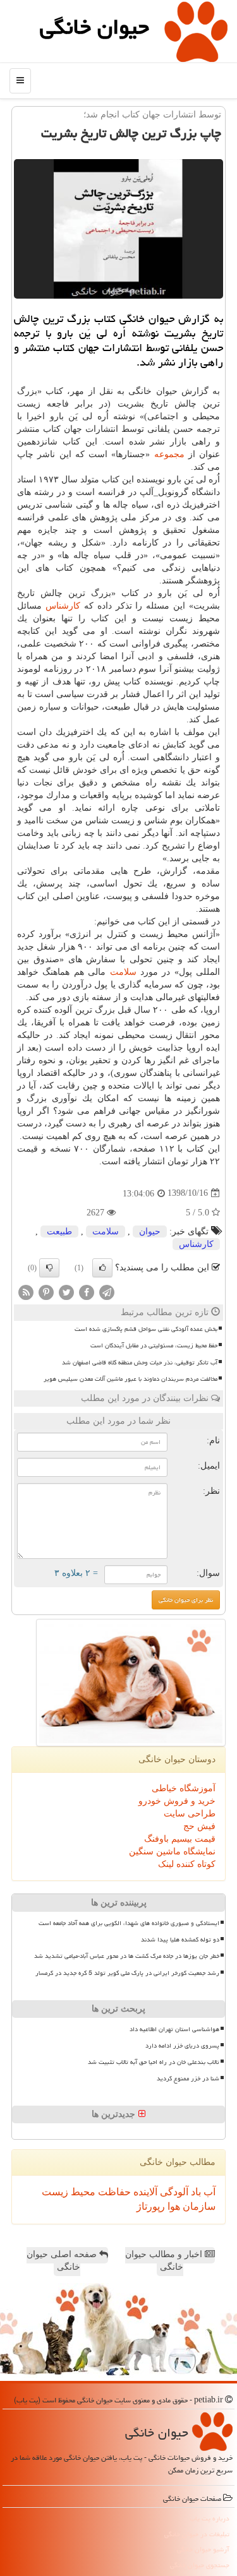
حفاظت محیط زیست (86, 2192)
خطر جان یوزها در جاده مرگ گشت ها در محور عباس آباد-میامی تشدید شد (127, 1956)
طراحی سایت (190, 1814)
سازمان (198, 2206)
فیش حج (199, 1826)
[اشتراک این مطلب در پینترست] (46, 1291)
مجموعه (169, 454)
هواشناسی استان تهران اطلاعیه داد (174, 2029)
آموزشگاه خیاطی (184, 1788)
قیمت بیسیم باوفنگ (180, 1839)
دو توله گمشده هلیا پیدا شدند (180, 1940)
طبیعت (59, 1231)
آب (208, 2192)
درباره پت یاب (210, 2518)
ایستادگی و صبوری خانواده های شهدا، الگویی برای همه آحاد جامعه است (129, 1923)
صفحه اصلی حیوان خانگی (63, 2261)
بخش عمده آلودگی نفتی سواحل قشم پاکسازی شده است (146, 1329)
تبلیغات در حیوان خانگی (197, 2534)
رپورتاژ (151, 2206)
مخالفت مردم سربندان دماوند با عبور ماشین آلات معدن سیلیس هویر (131, 1379)
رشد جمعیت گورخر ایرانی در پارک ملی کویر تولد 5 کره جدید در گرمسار (127, 1973)
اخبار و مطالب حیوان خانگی (165, 2261)
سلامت (123, 972)
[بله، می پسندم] (102, 1268)
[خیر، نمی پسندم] (49, 1268)
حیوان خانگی (94, 27)
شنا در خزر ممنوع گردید (188, 2078)
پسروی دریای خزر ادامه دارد (182, 2046)
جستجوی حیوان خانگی (200, 2565)
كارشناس (63, 606)
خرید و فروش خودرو (177, 1801)
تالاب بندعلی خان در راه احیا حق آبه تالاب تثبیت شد (154, 2062)
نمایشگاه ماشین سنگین (172, 1851)
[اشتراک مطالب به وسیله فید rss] (26, 1291)
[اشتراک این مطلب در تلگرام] (107, 1291)
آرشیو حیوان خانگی (203, 2549)
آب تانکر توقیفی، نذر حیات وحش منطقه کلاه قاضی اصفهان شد (140, 1363)
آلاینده (144, 2192)
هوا (173, 2206)
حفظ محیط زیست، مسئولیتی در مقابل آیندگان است (154, 1345)
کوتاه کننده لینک (187, 1864)
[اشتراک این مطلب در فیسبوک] (87, 1291)
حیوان (150, 1231)
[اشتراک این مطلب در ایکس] (66, 1291)
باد (195, 2192)
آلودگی (173, 2192)
